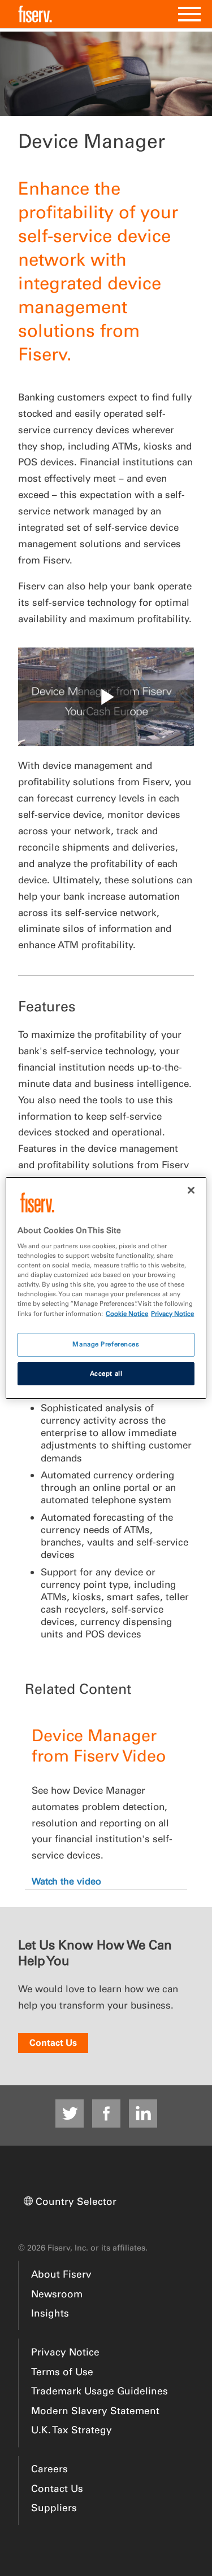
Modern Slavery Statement (95, 2410)
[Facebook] (106, 2113)
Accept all (106, 1373)
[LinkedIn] (143, 2113)
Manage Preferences (106, 1344)
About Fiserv (61, 2274)
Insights (50, 2313)
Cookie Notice (127, 1314)
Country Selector (76, 2201)
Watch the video (66, 1881)
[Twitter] (70, 2113)
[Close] (191, 1190)
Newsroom (57, 2294)
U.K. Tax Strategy (72, 2430)
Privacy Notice (65, 2352)
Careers (49, 2469)
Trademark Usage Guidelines (99, 2391)
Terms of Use (62, 2372)
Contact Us (53, 2042)
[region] (106, 1288)
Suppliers (54, 2507)
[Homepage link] (35, 14)
